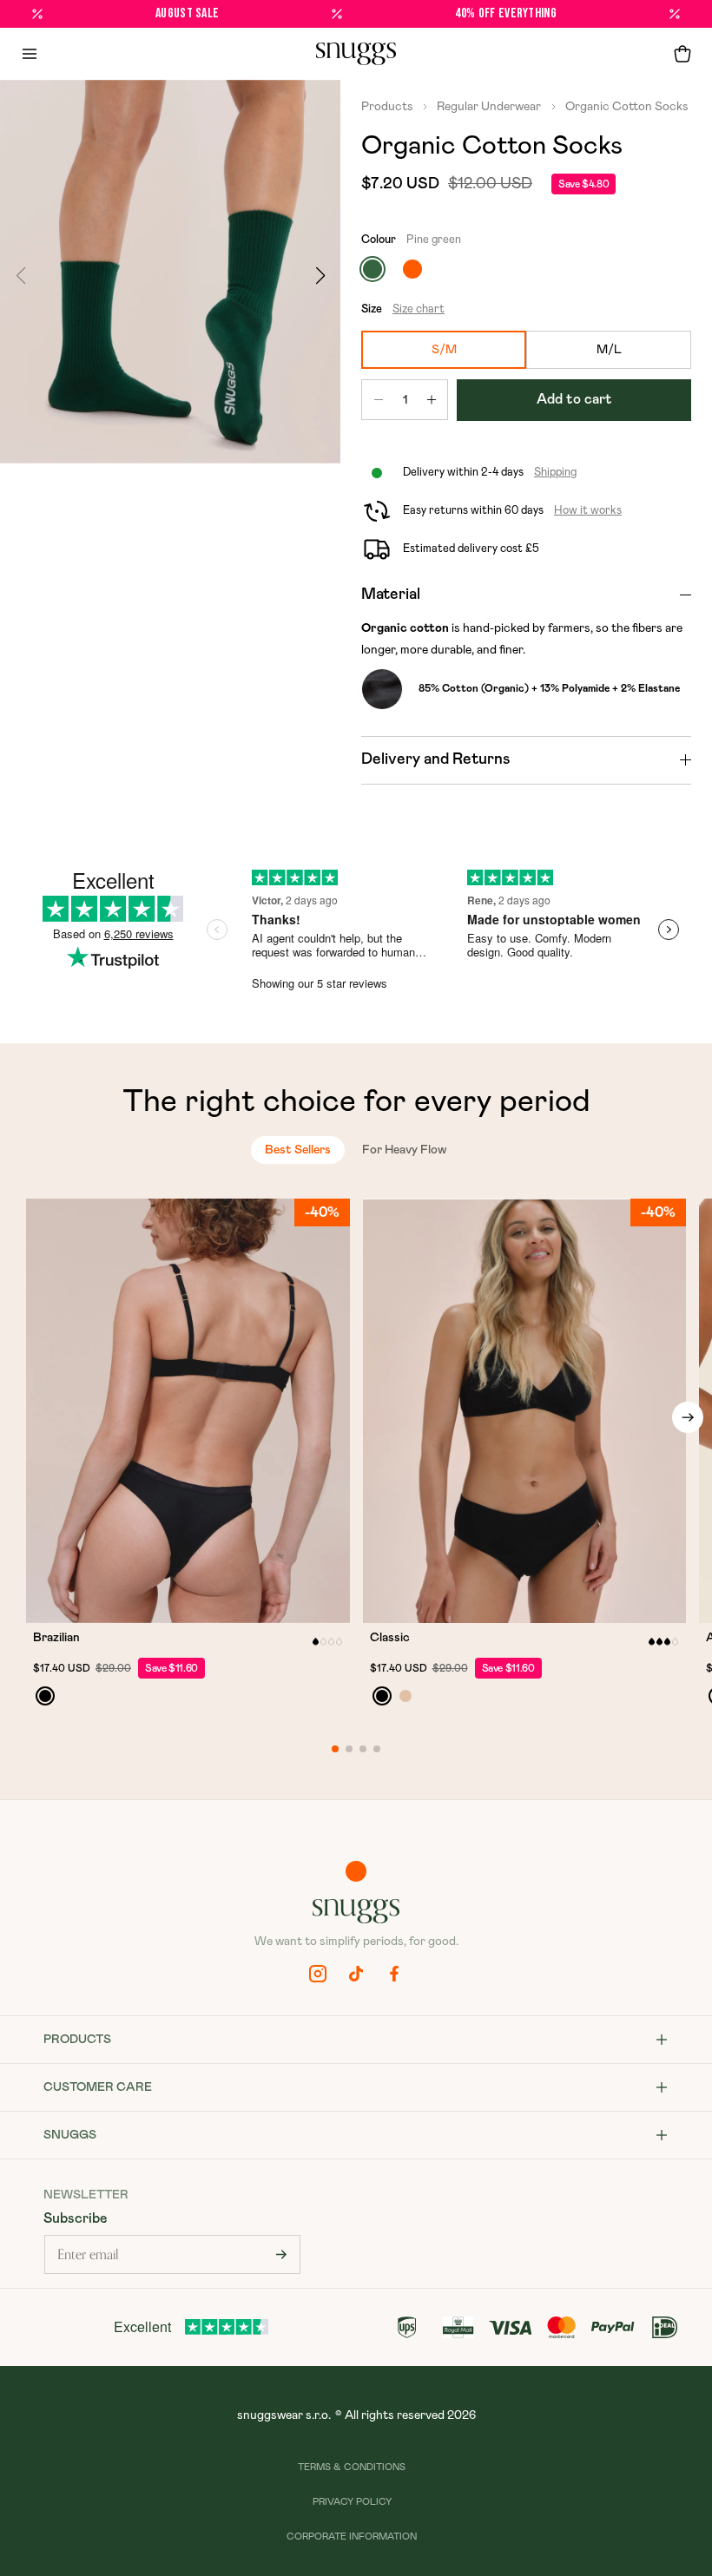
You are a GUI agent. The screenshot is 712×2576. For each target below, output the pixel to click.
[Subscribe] (281, 2254)
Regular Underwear (488, 107)
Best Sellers (298, 1150)
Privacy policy (352, 2502)
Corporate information (352, 2537)
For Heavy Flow (405, 1150)
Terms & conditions (352, 2467)
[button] (682, 54)
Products (389, 107)
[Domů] (356, 54)
